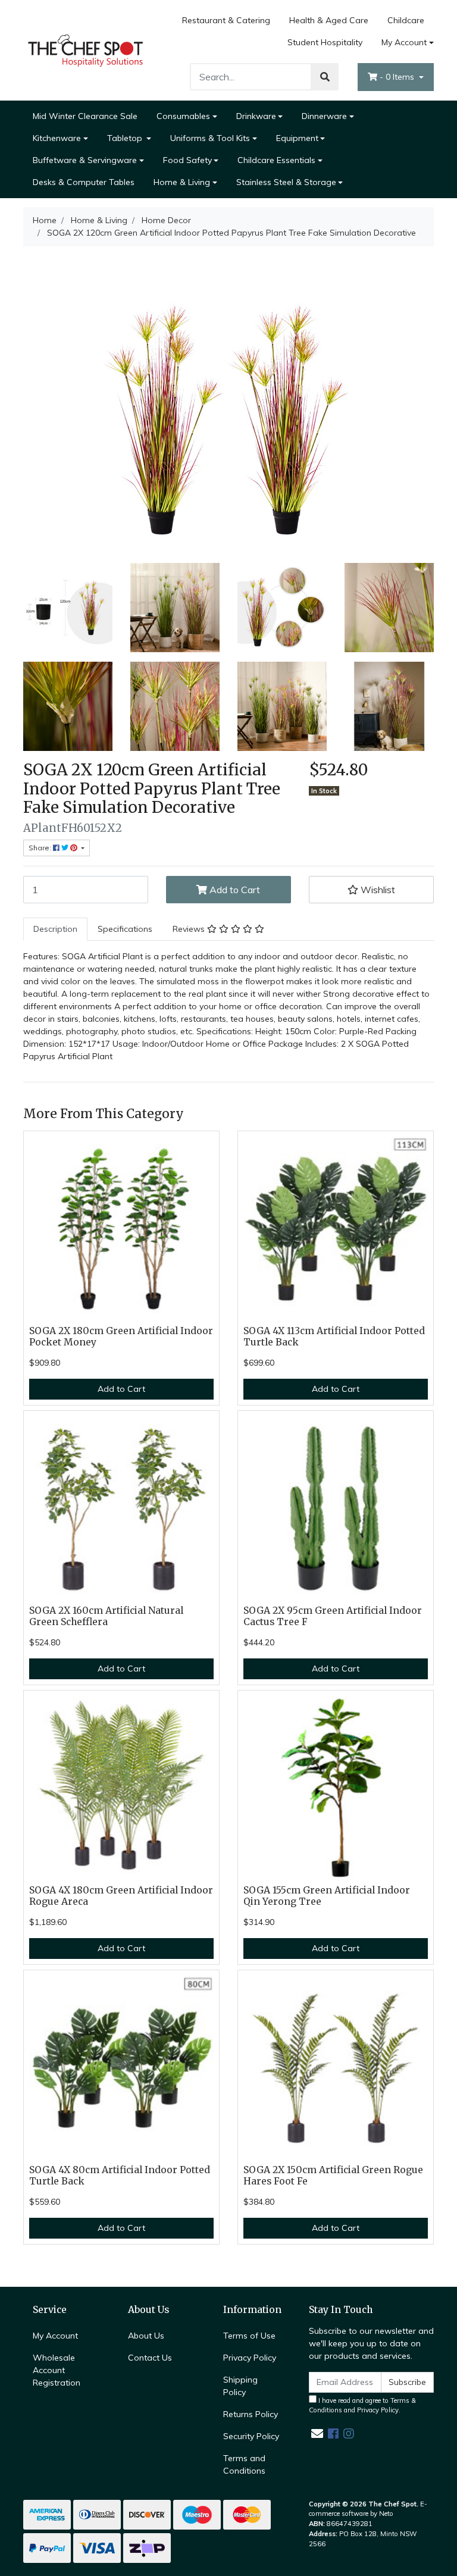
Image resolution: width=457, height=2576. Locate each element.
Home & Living (182, 182)
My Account (404, 42)
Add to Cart (234, 890)
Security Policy (251, 2436)
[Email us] (317, 2433)
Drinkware (256, 116)
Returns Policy (251, 2414)
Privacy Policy (250, 2358)
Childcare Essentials (276, 160)
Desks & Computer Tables (84, 182)
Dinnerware (324, 116)
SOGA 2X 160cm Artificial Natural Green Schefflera (106, 1616)
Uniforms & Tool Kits (210, 138)
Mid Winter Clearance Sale (85, 116)
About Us (146, 2336)
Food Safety (187, 160)
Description (55, 929)
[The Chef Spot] (86, 49)
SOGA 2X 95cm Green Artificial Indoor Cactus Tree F (333, 1616)
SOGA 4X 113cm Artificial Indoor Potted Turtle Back (334, 1336)
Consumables (183, 116)
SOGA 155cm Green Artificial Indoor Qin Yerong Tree (327, 1896)
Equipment (297, 138)
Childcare (406, 20)
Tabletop (126, 138)
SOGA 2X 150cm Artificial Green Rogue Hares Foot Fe (333, 2176)
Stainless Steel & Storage (286, 182)
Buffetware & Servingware (85, 160)
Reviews (190, 929)
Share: (41, 848)
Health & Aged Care (329, 20)
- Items (398, 77)
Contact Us (150, 2358)
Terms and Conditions (244, 2464)
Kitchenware (57, 138)
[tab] (55, 929)
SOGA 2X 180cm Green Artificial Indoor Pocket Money (121, 1336)
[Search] (325, 77)
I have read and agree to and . (362, 2406)
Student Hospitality (325, 42)
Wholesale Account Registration (57, 2370)
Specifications (125, 929)
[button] (371, 890)
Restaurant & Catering (226, 20)
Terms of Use (249, 2336)
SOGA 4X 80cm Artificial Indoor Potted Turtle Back (120, 2176)
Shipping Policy (240, 2386)
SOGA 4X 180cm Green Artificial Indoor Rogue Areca (121, 1896)
